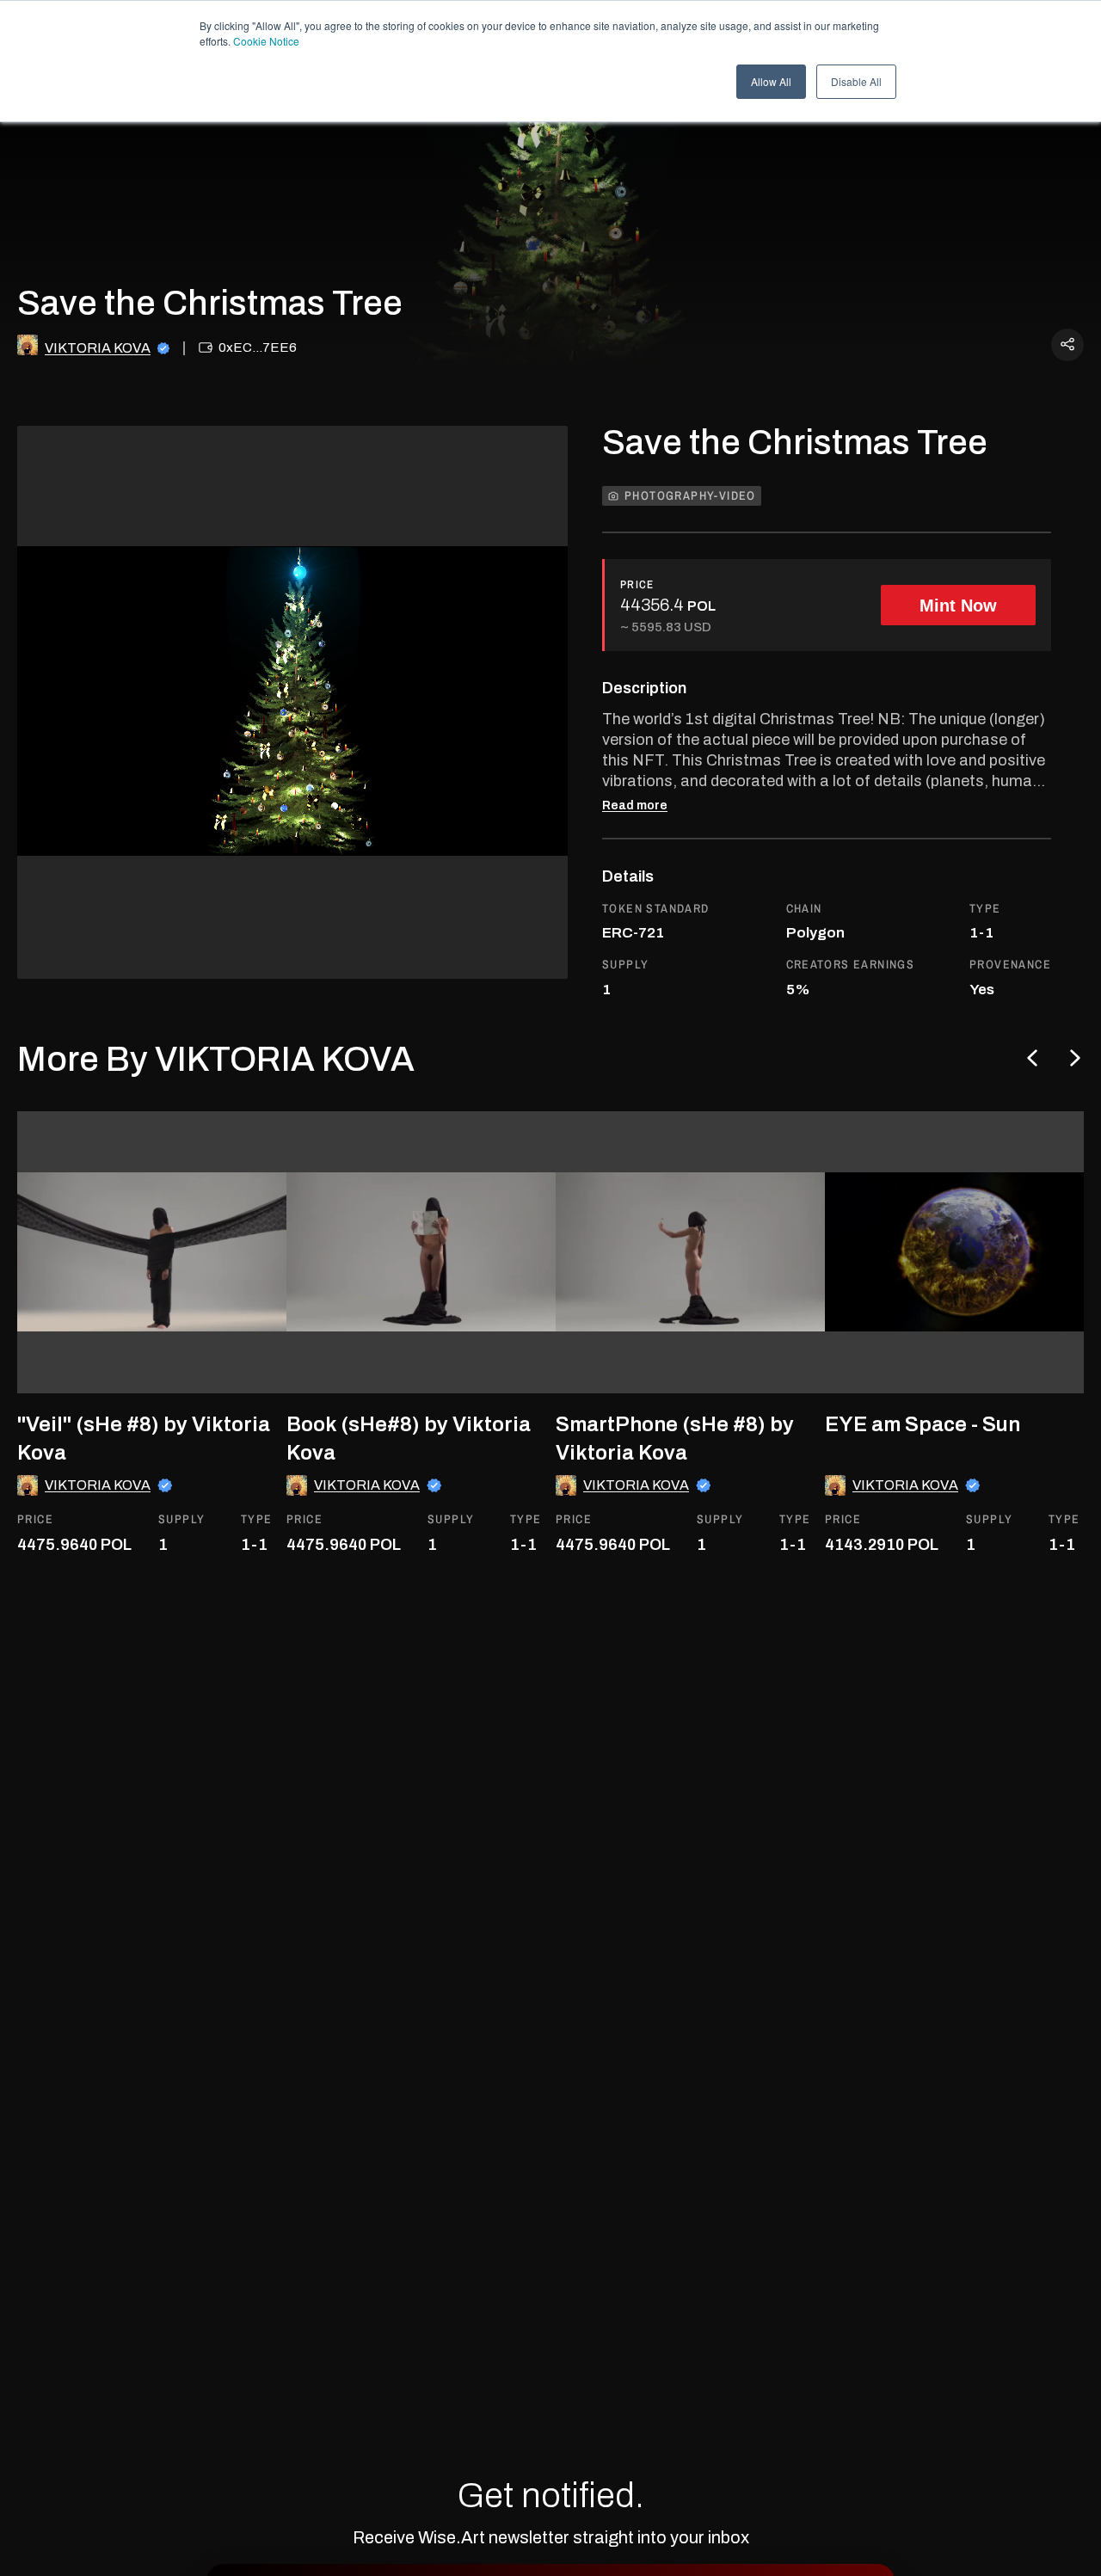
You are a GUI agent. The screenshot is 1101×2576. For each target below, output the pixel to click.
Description (644, 688)
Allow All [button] (771, 81)
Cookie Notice (266, 41)
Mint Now (958, 606)
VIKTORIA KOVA (98, 348)
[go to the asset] (158, 1252)
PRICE (637, 584)
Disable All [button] (856, 81)
